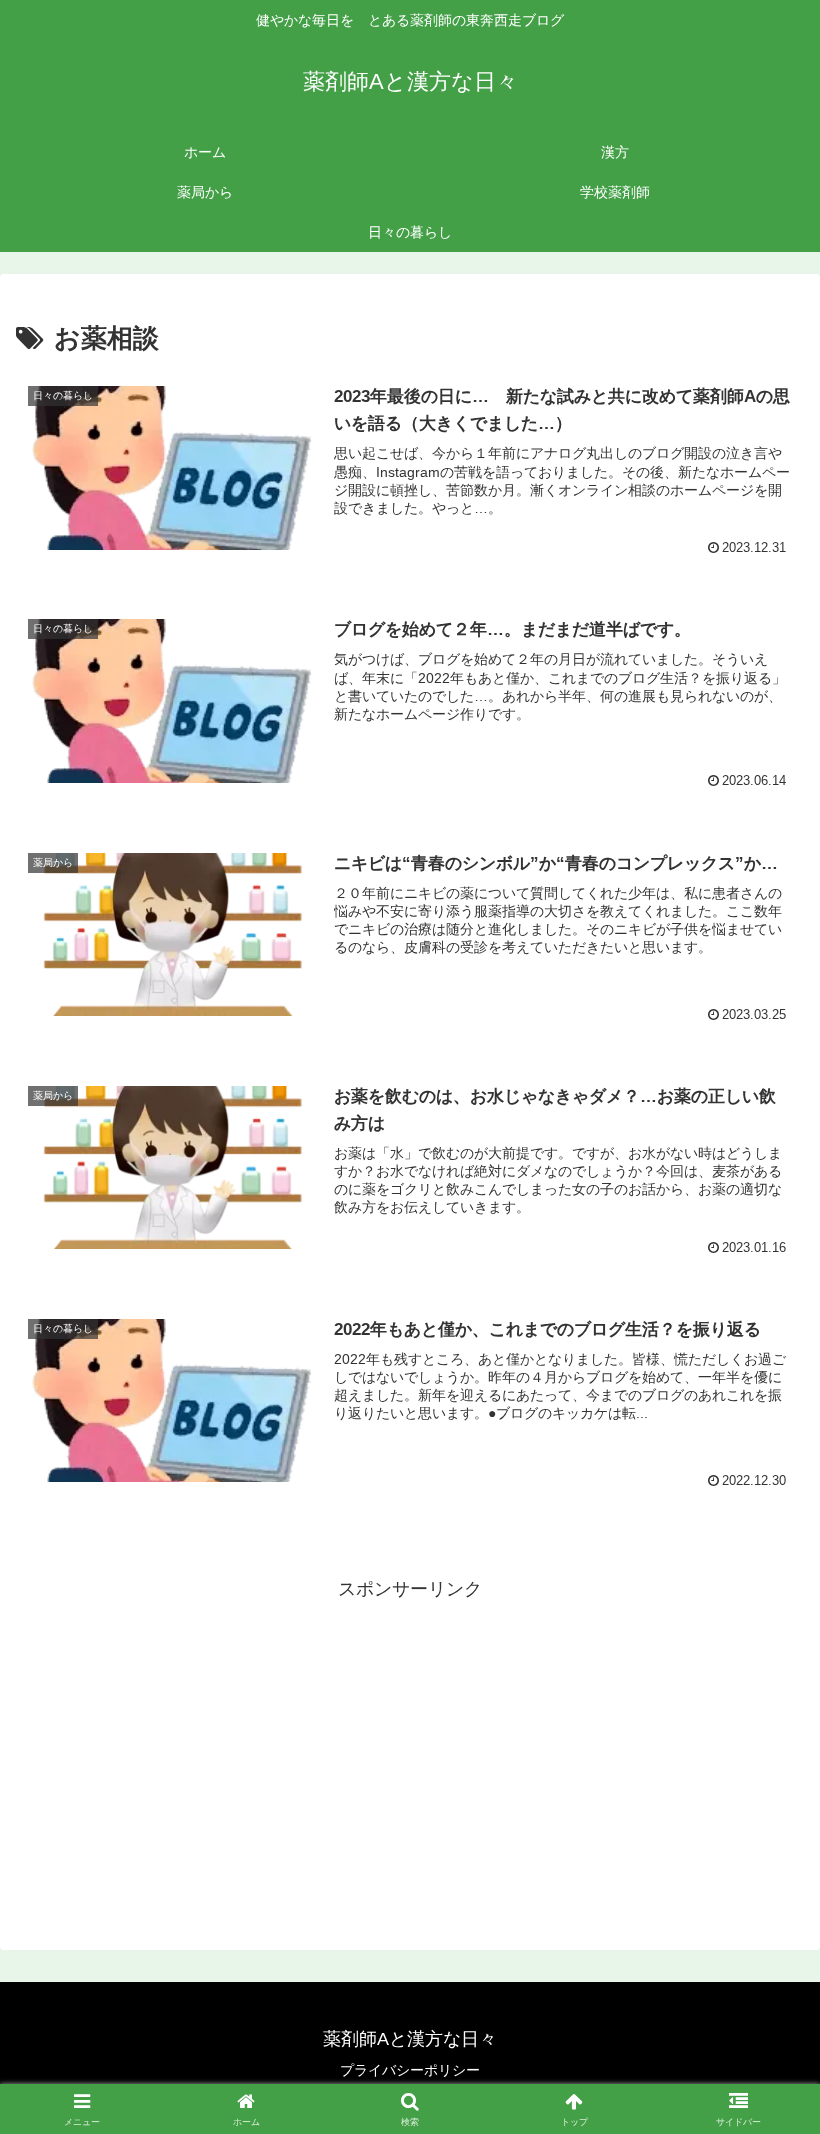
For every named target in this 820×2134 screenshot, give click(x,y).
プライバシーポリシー (410, 2070)
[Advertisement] (410, 1746)
